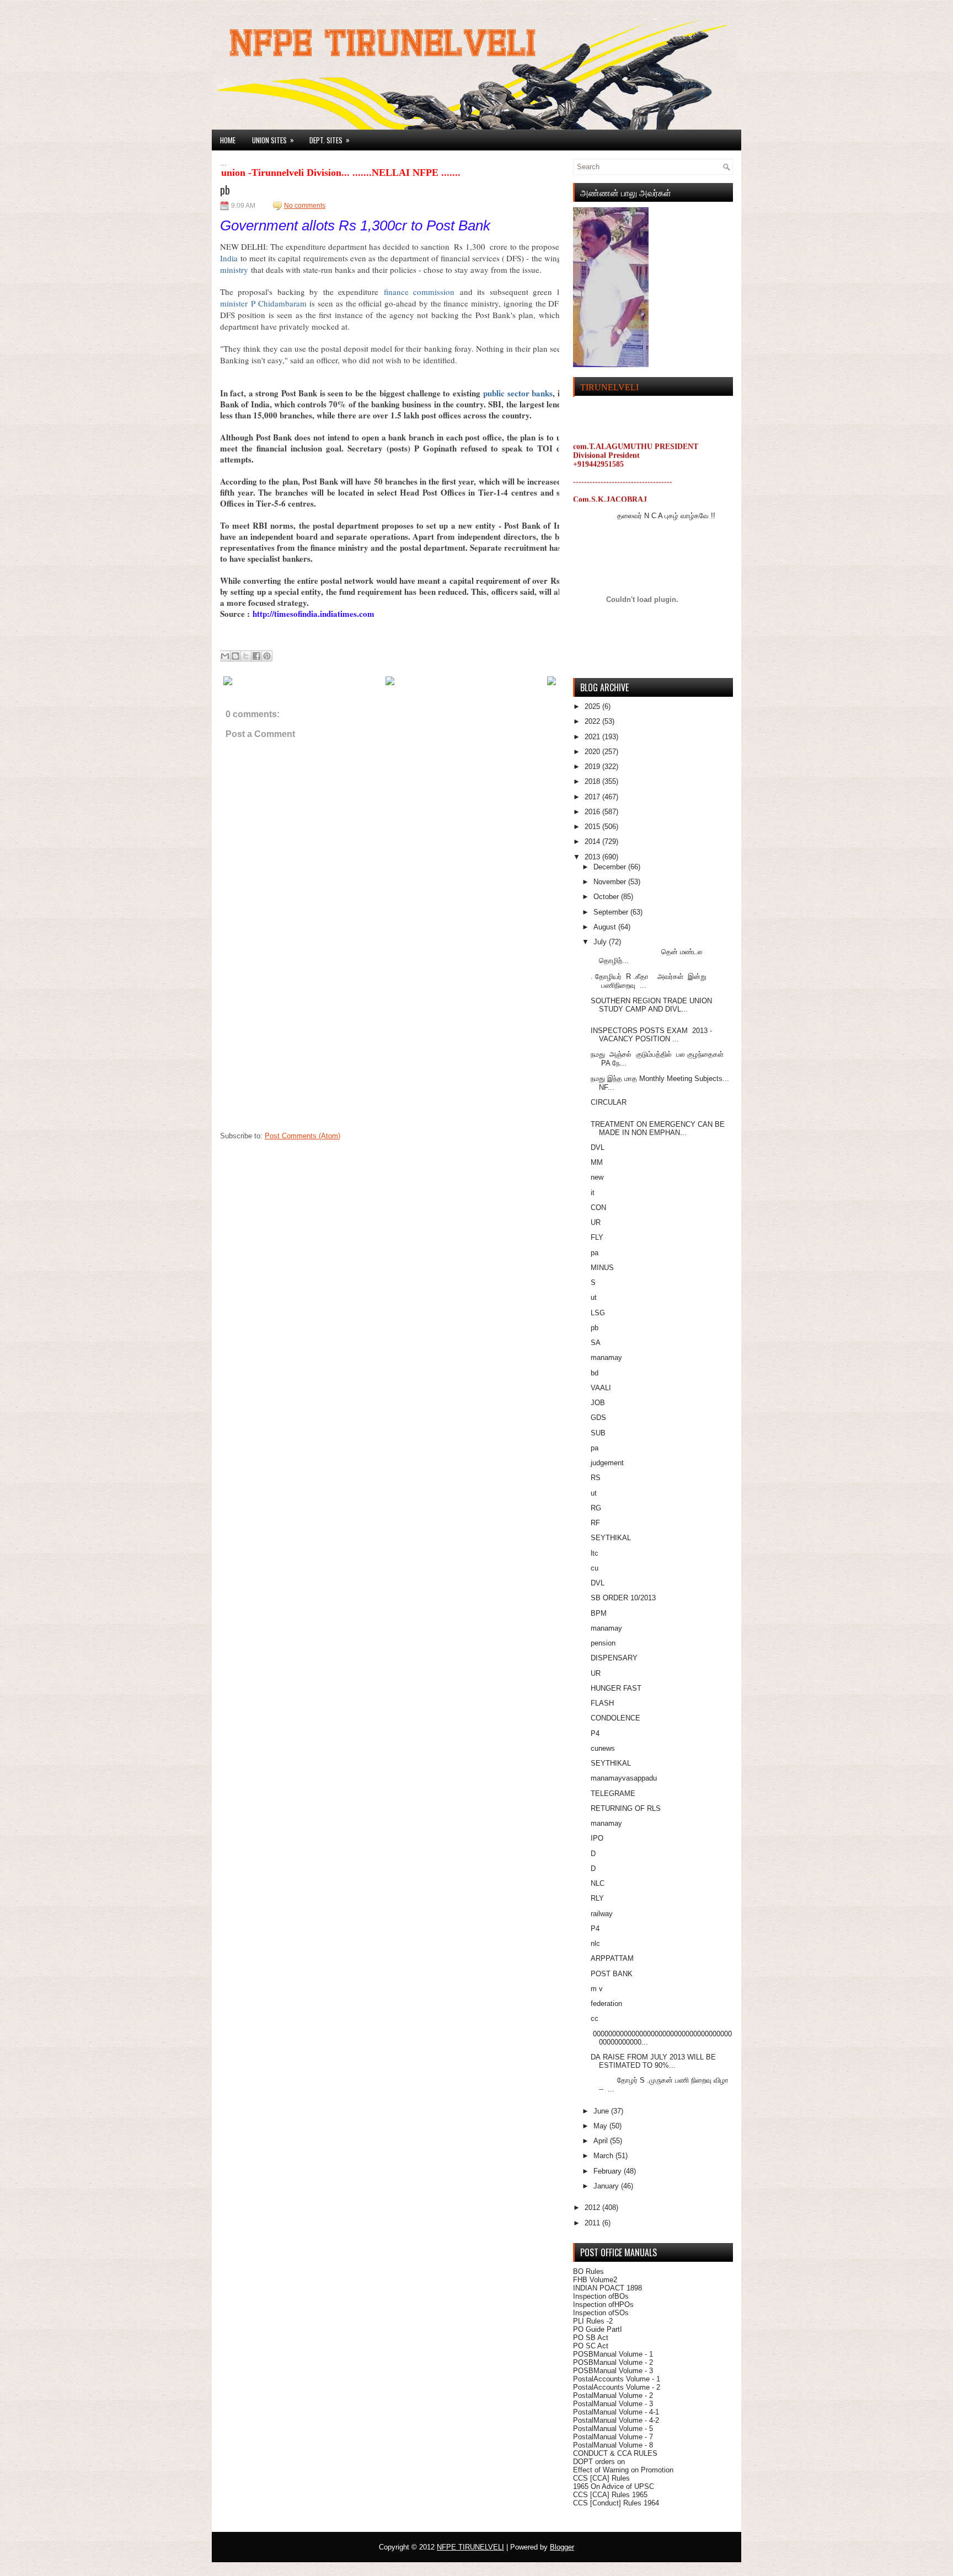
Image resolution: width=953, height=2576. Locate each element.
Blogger (562, 2547)
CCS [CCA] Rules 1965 (610, 2495)
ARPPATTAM (612, 1958)
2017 (593, 797)
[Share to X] (246, 656)
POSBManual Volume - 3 (613, 2371)
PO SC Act (591, 2346)
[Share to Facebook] (256, 656)
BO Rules (588, 2271)
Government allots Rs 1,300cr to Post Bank (355, 225)
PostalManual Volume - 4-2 (616, 2420)
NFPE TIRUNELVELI (470, 2547)
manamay (606, 1357)
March (604, 2156)
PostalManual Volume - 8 (613, 2445)
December (611, 867)
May (601, 2126)
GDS (598, 1418)
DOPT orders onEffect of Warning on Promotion (623, 2466)
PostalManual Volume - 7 (613, 2437)
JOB (598, 1403)
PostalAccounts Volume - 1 (617, 2379)
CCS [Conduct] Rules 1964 (616, 2503)
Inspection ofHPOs (603, 2305)
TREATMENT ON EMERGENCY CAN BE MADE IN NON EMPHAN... (658, 1128)
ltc (595, 1553)
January (607, 2186)
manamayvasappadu (624, 1778)
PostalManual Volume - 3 (613, 2404)
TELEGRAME (613, 1793)
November (611, 882)
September (612, 912)
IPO (597, 1838)
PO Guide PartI (598, 2329)
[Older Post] (552, 683)
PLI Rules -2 (593, 2321)
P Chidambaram (279, 303)
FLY (597, 1237)
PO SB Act (591, 2338)
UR (596, 1222)
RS (596, 1478)
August (606, 927)
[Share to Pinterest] (267, 656)
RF (595, 1523)
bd (595, 1373)
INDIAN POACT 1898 (607, 2288)
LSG (598, 1313)
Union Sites (273, 140)
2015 (593, 827)
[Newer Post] (228, 683)
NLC (598, 1883)
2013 (593, 857)
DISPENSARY (614, 1658)
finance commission (419, 292)
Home (228, 140)
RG (596, 1508)
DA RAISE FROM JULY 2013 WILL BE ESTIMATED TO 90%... (653, 2061)
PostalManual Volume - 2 (613, 2395)
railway (602, 1914)
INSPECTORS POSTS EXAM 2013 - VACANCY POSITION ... (651, 1035)
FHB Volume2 (595, 2280)
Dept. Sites (330, 140)
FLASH (602, 1703)
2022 (593, 721)
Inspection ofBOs (601, 2296)
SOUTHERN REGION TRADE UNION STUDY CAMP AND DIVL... (651, 1005)
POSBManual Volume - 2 (613, 2362)
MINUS (602, 1268)
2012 (593, 2207)
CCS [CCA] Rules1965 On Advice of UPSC (614, 2482)
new (597, 1177)
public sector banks (518, 393)
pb (225, 190)
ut (594, 1297)
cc (595, 2018)
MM (597, 1162)
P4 (595, 1733)
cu (595, 1568)
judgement (607, 1463)
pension (603, 1643)
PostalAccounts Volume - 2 (617, 2387)
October (607, 897)
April (602, 2141)
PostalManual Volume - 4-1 (616, 2412)
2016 (593, 812)
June (602, 2111)
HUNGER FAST (616, 1688)
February (609, 2171)
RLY (597, 1898)
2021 (593, 737)
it (593, 1193)
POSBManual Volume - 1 (613, 2354)
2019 (593, 767)
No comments (305, 206)
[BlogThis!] (235, 656)
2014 (593, 841)
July (601, 942)
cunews (603, 1748)
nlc (595, 1943)
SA (596, 1343)
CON (598, 1208)
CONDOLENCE (615, 1718)
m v (597, 1989)
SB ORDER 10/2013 (623, 1598)
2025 (593, 706)
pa (595, 1253)
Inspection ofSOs (601, 2313)
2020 (593, 752)
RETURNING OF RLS (626, 1808)
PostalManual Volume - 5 (613, 2429)
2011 (593, 2223)
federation (606, 2004)
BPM (599, 1613)
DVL (598, 1147)
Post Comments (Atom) (303, 1136)
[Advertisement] (303, 1057)
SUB (598, 1433)
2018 (593, 781)
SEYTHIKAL (611, 1538)
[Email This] (225, 656)
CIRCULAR (609, 1102)
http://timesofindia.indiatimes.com (314, 614)
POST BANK (612, 1974)
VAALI (601, 1388)
